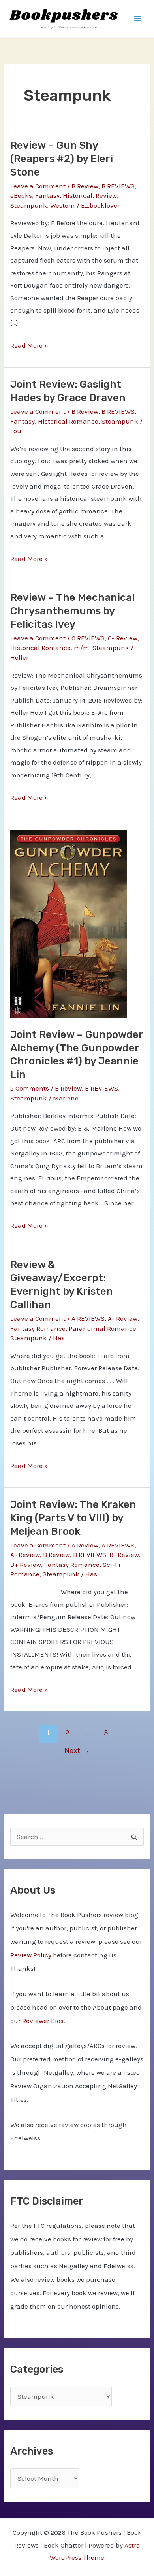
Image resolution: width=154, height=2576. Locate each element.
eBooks (21, 195)
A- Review (123, 1318)
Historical (78, 195)
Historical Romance (68, 421)
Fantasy (47, 195)
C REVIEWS (88, 638)
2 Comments (30, 1088)
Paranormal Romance (102, 1328)
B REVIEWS (118, 186)
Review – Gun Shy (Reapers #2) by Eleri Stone (62, 159)
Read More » (29, 347)
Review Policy (31, 1955)
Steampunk (29, 205)
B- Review (124, 1555)
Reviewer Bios (43, 2021)
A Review (85, 1545)
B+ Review (26, 1565)
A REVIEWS (88, 1318)
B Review (85, 186)
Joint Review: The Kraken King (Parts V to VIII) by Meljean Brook (73, 1518)
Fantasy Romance (38, 1328)
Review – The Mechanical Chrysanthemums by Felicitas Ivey (72, 611)
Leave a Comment (38, 186)
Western (63, 205)
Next (77, 1751)
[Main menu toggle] (137, 19)
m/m (82, 648)
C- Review (123, 638)
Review (106, 195)
